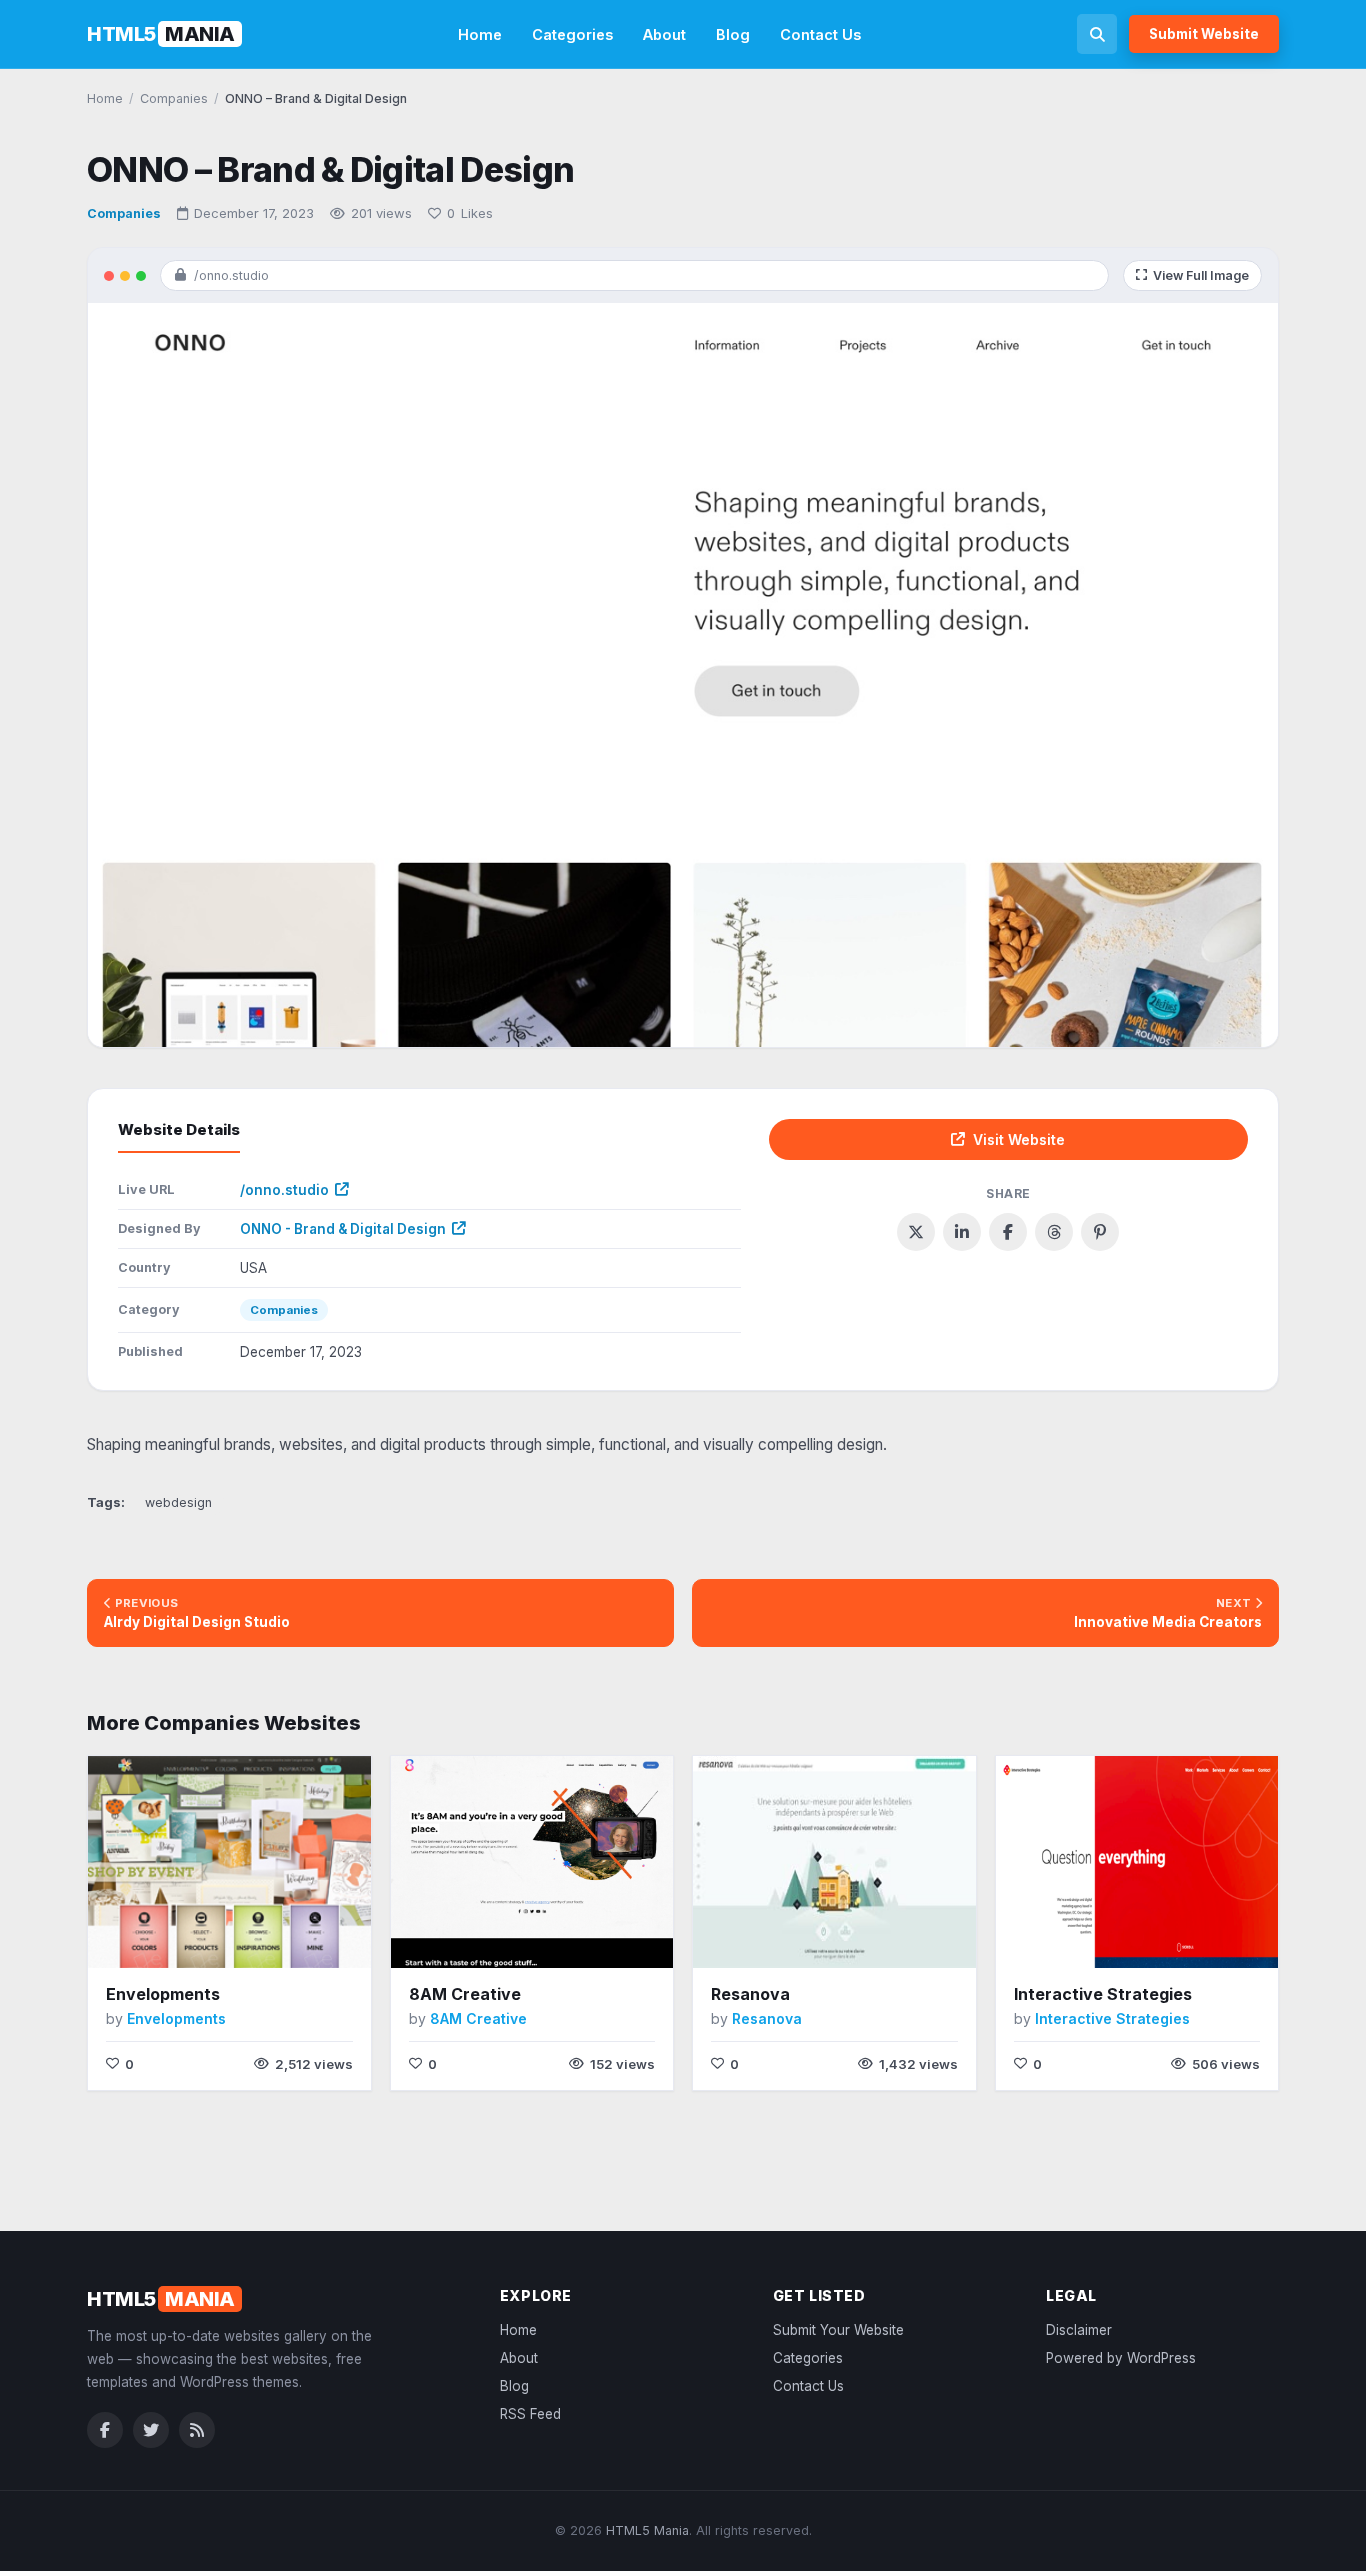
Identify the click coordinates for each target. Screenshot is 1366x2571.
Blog (733, 34)
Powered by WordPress (1121, 2358)
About (664, 34)
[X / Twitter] (151, 2430)
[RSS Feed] (197, 2430)
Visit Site (187, 1938)
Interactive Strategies (1103, 1994)
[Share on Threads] (1054, 1232)
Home (480, 34)
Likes (470, 213)
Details (277, 1937)
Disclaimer (1079, 2330)
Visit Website (1019, 1139)
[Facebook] (105, 2430)
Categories (572, 34)
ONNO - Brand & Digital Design (343, 1229)
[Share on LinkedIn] (962, 1232)
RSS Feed (530, 2414)
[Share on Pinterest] (1100, 1232)
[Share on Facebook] (1008, 1232)
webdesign (178, 1502)
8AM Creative (465, 1994)
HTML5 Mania (647, 2530)
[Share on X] (916, 1232)
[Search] (1097, 34)
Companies (124, 213)
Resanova (750, 1994)
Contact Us (820, 34)
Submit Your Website (838, 2330)
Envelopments (163, 1994)
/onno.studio (284, 1190)
